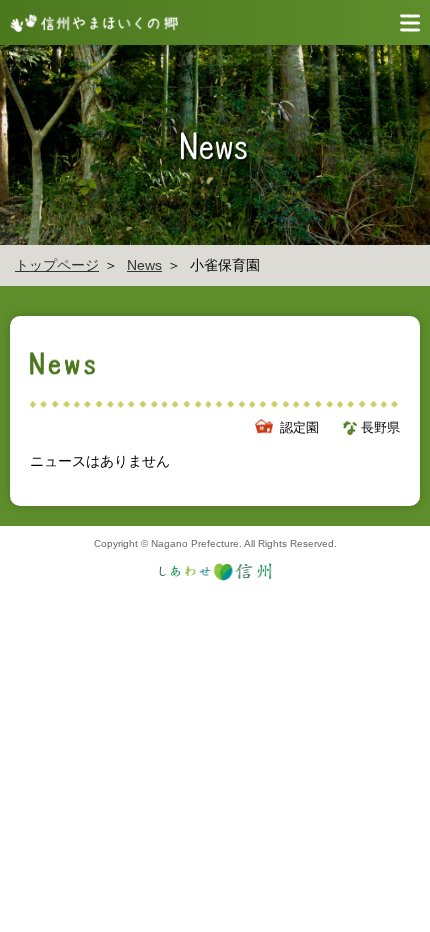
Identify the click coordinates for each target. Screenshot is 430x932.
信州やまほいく (90, 22)
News (144, 265)
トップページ (57, 265)
